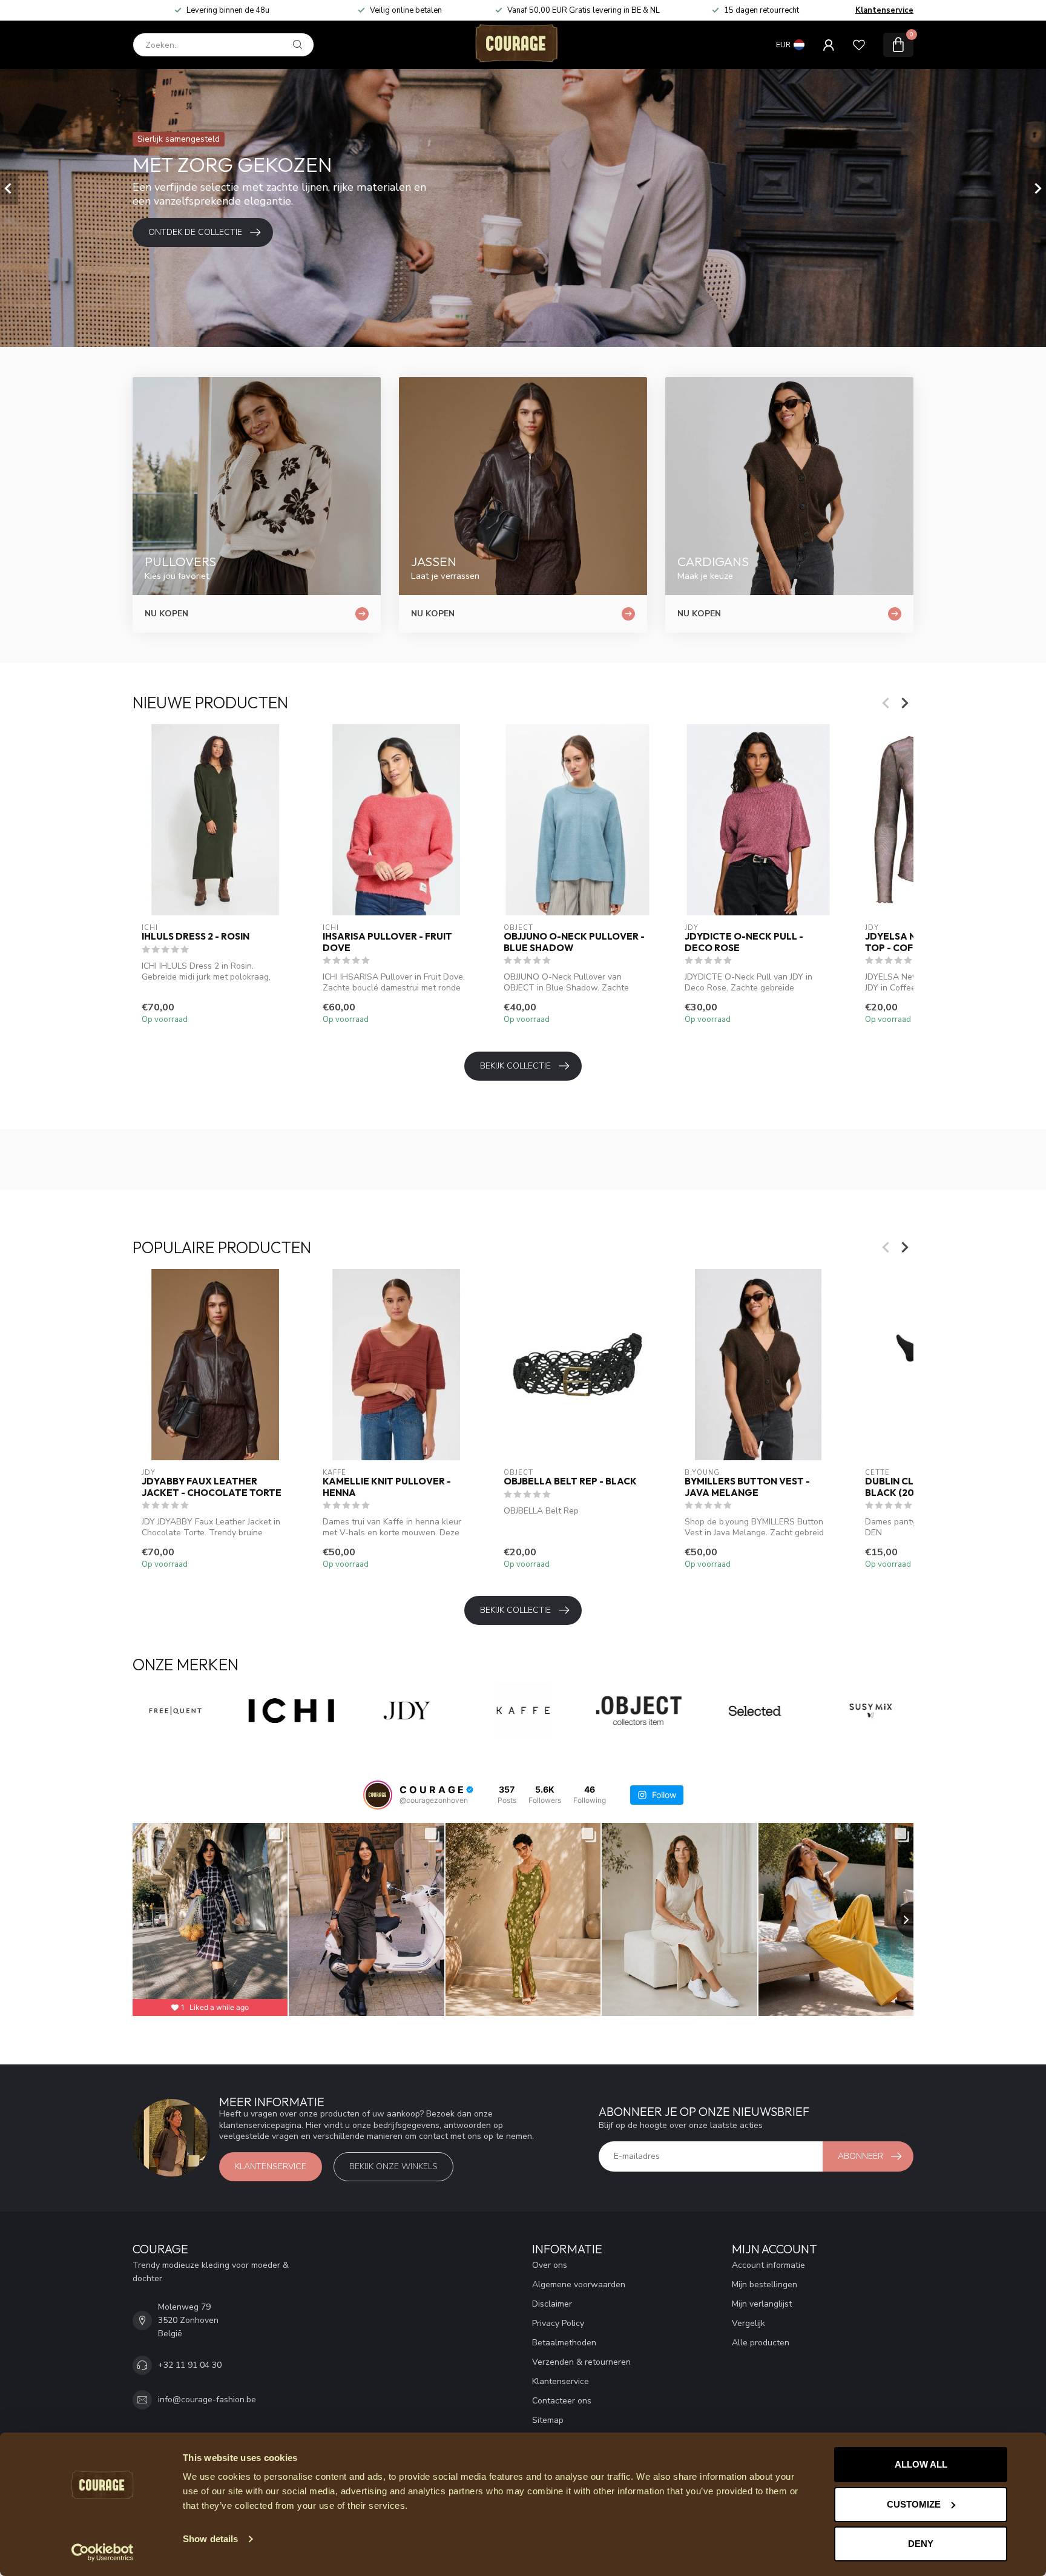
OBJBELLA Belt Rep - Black (570, 1481)
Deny (921, 2544)
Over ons (550, 2265)
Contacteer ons (562, 2401)
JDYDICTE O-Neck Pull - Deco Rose (744, 942)
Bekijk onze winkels (393, 2166)
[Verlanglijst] (859, 45)
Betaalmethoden (564, 2343)
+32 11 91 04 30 (190, 2365)
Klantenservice (884, 10)
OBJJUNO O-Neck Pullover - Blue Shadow (574, 942)
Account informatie (768, 2265)
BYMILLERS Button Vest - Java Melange (747, 1487)
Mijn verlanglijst (762, 2304)
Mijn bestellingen (765, 2284)
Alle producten (761, 2343)
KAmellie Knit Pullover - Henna (387, 1487)
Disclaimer (552, 2304)
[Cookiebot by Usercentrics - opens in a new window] (103, 2552)
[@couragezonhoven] (378, 1795)
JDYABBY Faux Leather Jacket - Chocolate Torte (212, 1487)
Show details (210, 2539)
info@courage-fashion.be (207, 2400)
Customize (914, 2504)
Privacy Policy (558, 2323)
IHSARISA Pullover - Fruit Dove (387, 942)
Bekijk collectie (515, 1066)
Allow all (921, 2464)
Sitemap (548, 2420)
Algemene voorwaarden (579, 2284)
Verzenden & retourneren (581, 2362)
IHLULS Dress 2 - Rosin (196, 937)
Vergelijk (748, 2323)
